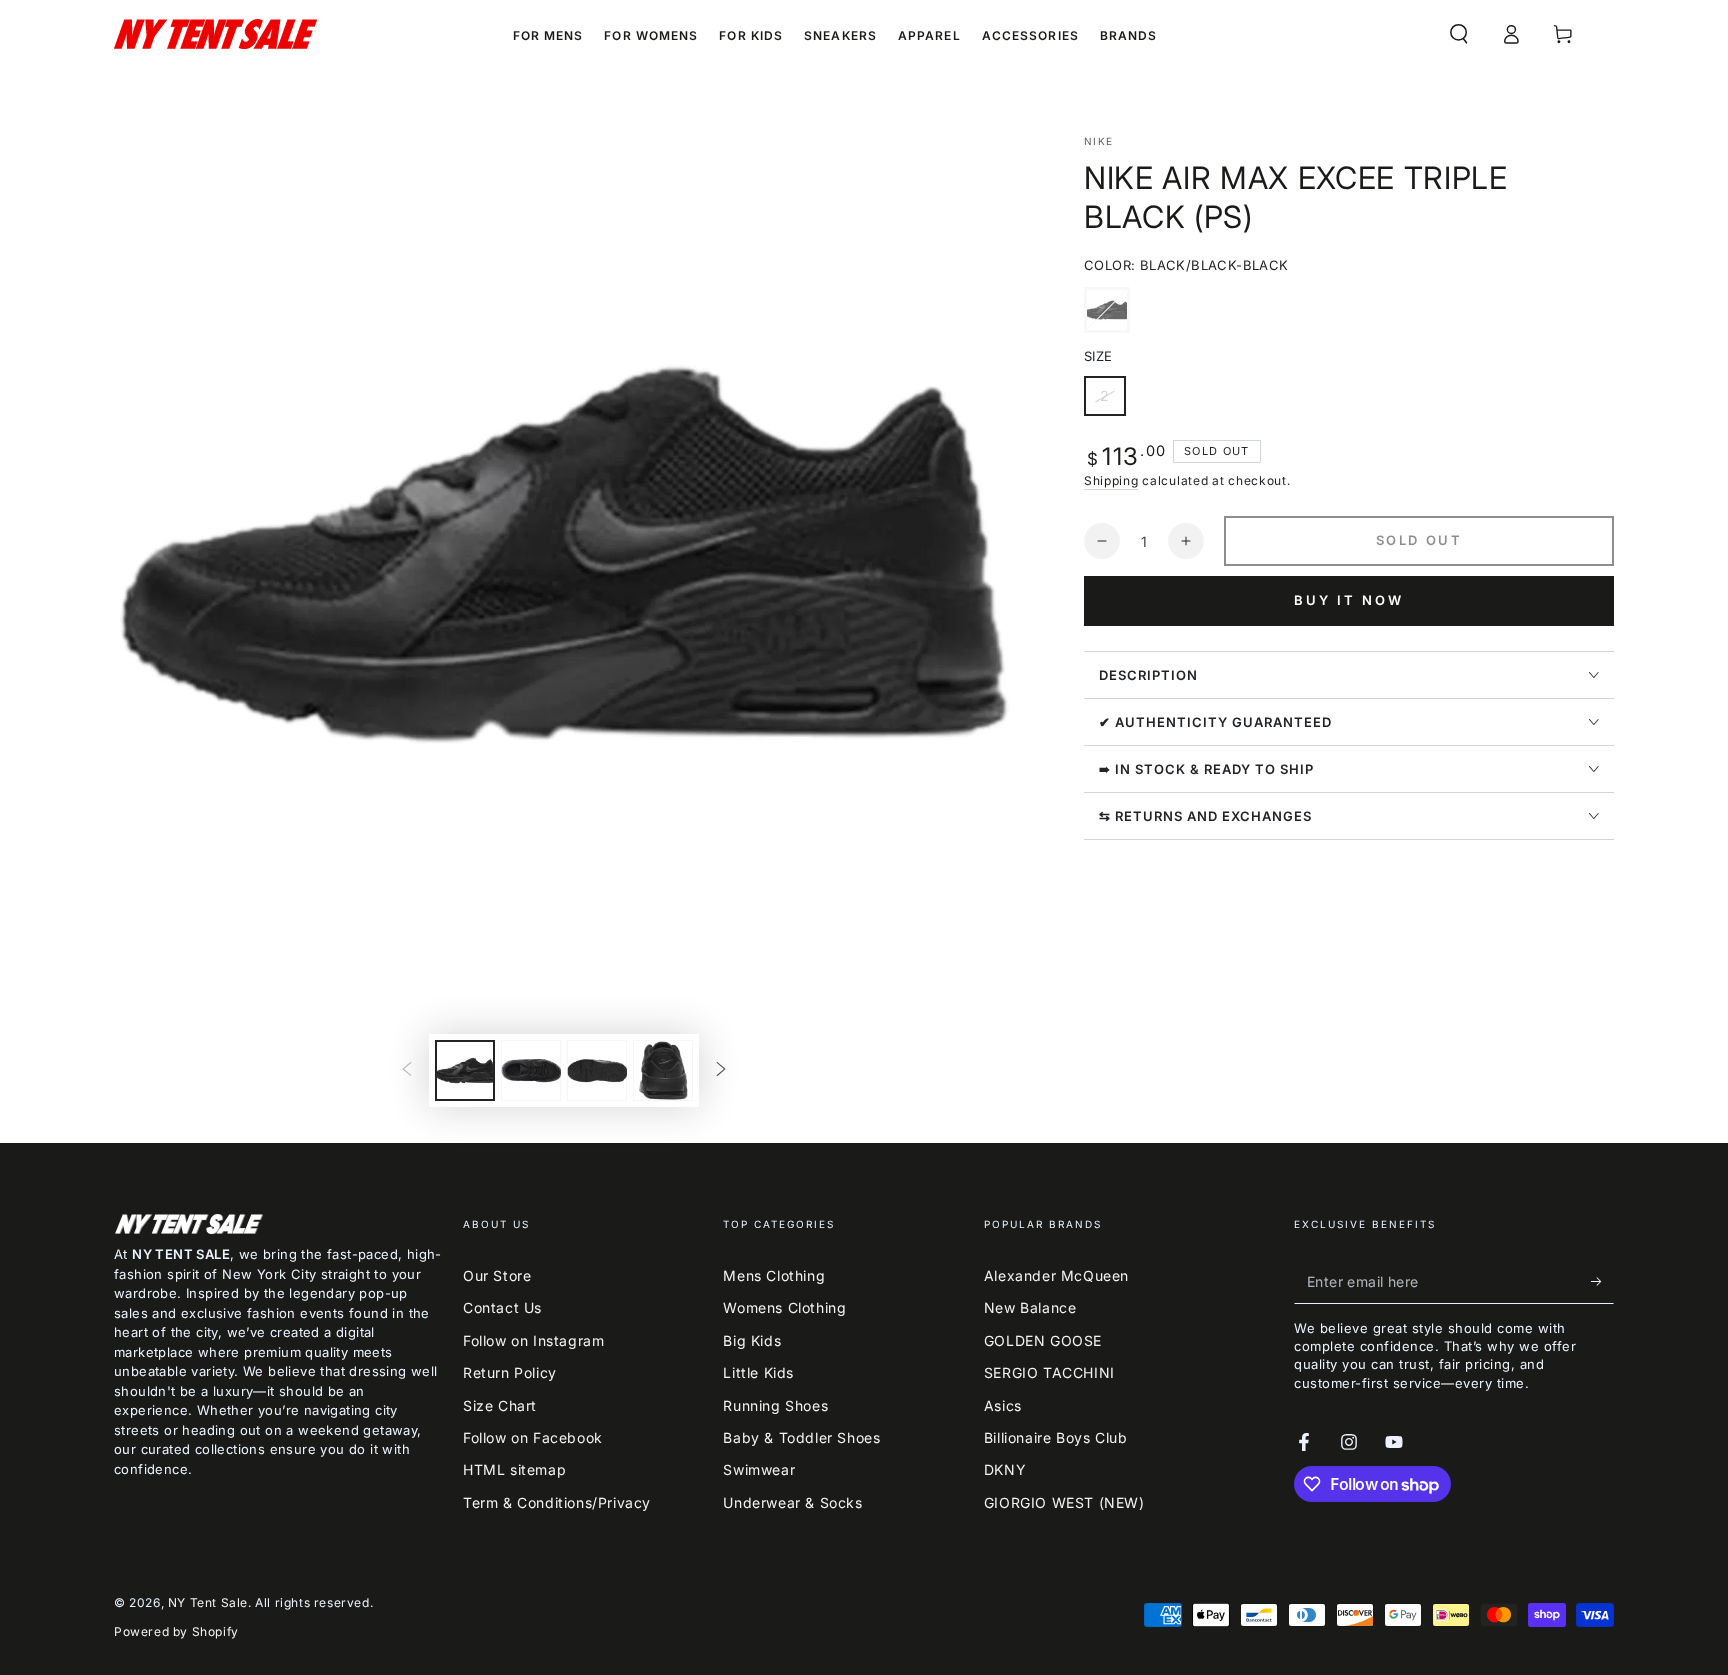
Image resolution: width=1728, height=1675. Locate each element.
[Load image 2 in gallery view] (531, 1070)
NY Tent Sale (208, 1602)
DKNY (1005, 1469)
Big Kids (752, 1340)
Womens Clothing (784, 1307)
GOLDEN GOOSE (1043, 1340)
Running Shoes (775, 1405)
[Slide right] (721, 1071)
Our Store (497, 1275)
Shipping (1111, 480)
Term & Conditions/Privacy (557, 1502)
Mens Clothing (774, 1275)
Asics (1003, 1405)
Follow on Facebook (533, 1437)
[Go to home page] (215, 34)
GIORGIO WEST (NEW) (1064, 1502)
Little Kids (758, 1372)
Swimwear (759, 1469)
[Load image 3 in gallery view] (597, 1070)
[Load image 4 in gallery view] (663, 1070)
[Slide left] (407, 1071)
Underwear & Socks (792, 1502)
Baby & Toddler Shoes (801, 1437)
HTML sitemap (514, 1469)
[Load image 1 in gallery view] (465, 1070)
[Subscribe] (1602, 1281)
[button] (1459, 34)
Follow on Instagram (533, 1340)
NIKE (1098, 141)
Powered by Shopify (176, 1631)
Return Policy (510, 1372)
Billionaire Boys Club (1056, 1437)
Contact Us (502, 1307)
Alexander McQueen (1056, 1275)
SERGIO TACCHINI (1049, 1372)
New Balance (1030, 1307)
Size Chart (500, 1405)
